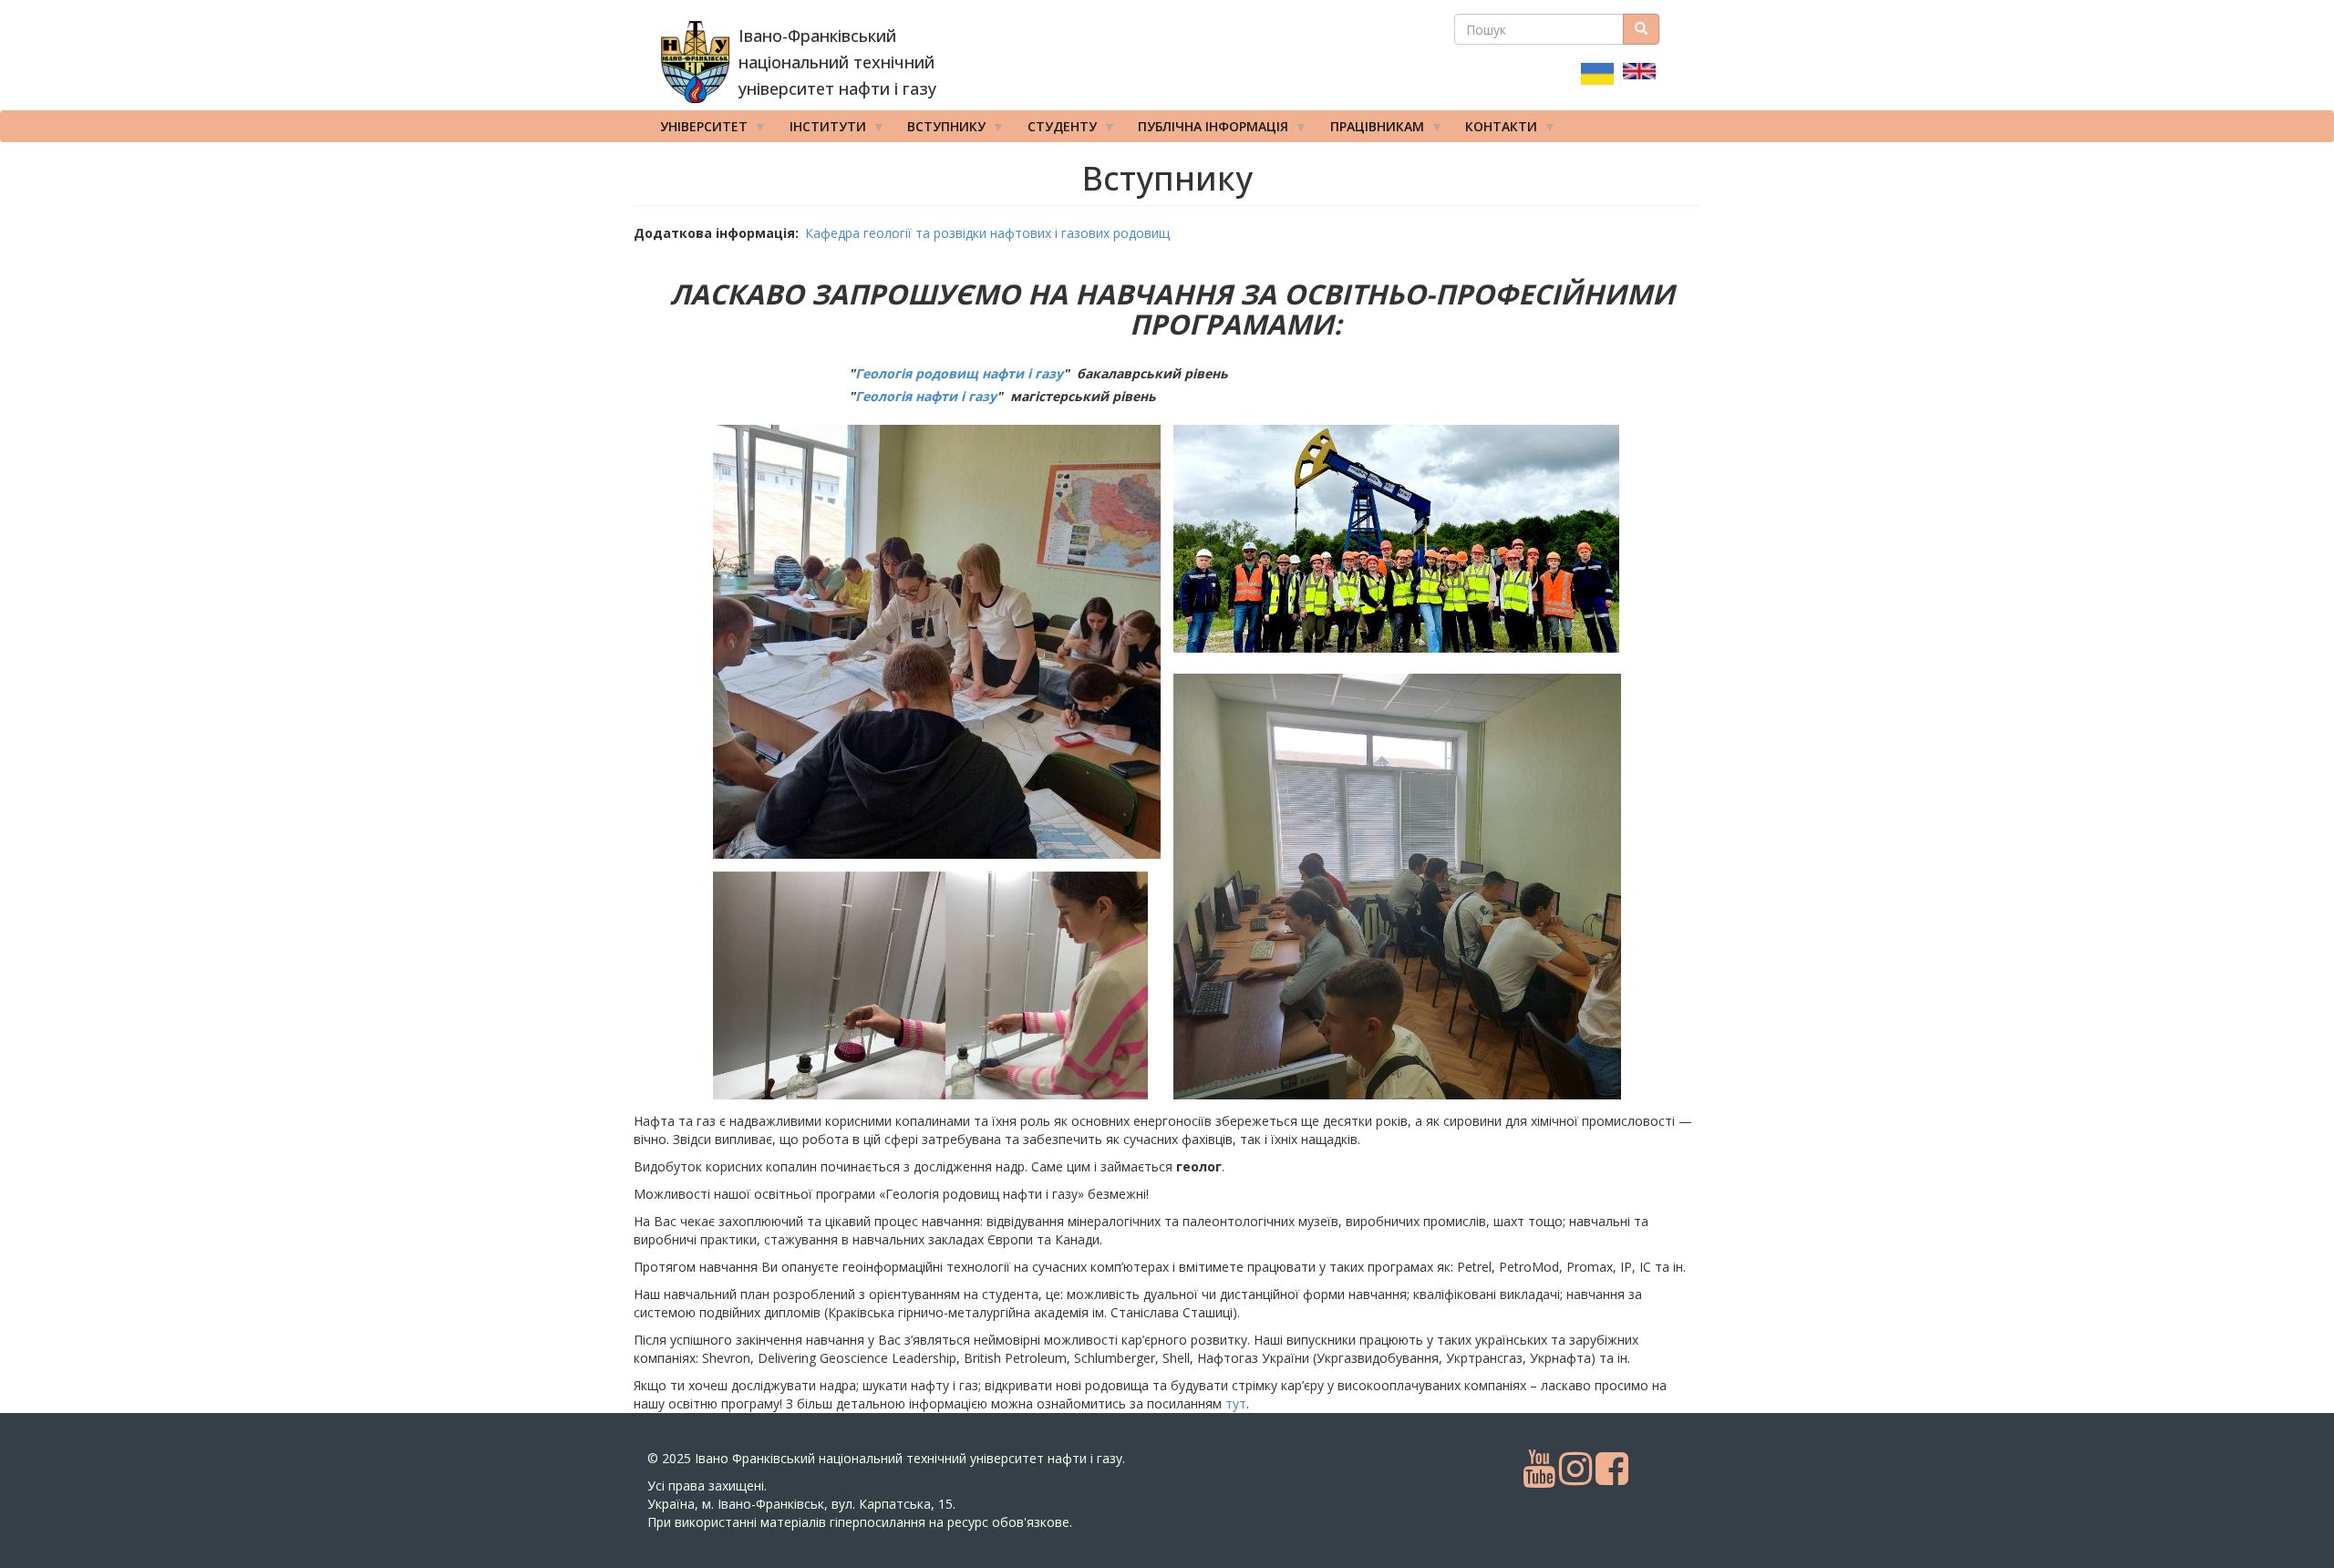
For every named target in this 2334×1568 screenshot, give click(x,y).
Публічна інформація (1207, 130)
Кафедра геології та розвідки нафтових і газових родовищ (987, 233)
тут (1236, 1403)
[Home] (695, 62)
